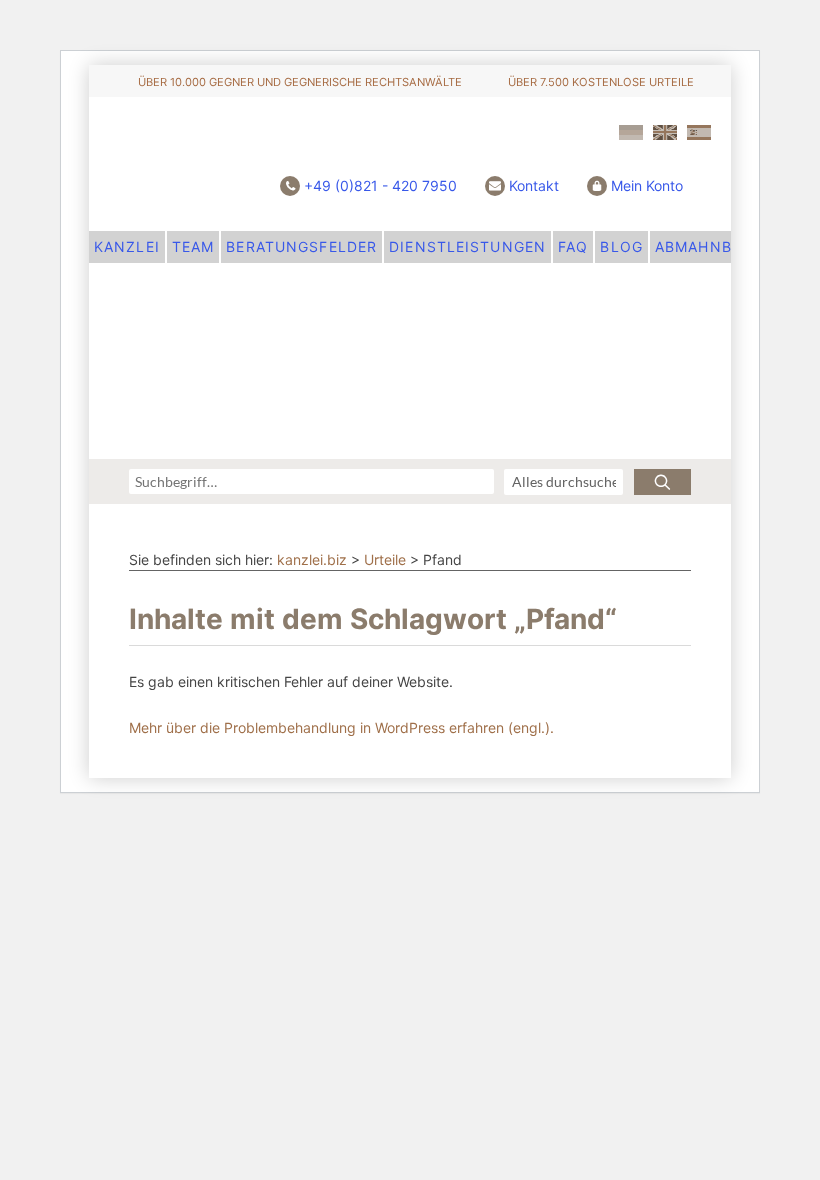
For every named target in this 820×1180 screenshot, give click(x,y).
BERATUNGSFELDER (301, 246)
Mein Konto (647, 185)
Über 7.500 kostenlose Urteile (601, 82)
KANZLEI (127, 246)
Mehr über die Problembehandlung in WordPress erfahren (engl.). (341, 727)
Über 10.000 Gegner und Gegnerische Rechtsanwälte (300, 82)
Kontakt (534, 185)
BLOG (621, 246)
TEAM (193, 246)
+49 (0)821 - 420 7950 (380, 185)
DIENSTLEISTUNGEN (467, 246)
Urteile (385, 559)
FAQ (573, 246)
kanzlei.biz (312, 559)
